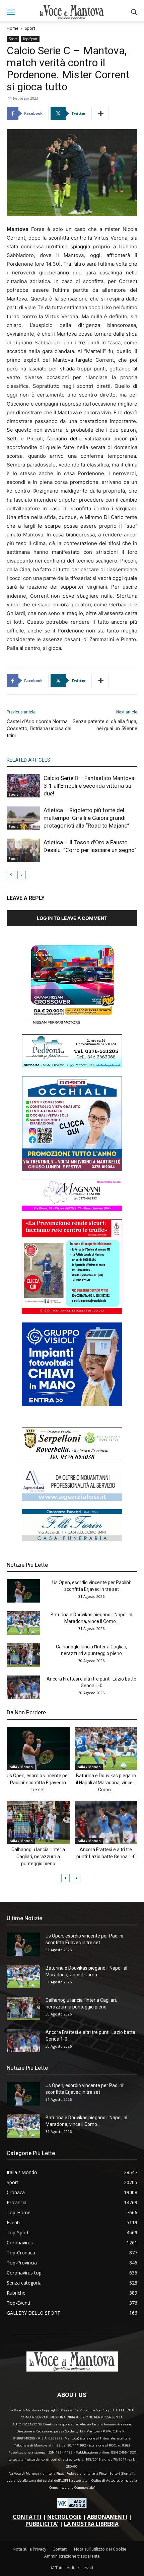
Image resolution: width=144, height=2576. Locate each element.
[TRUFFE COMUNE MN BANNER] (72, 1312)
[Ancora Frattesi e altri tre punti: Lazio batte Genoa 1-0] (23, 1687)
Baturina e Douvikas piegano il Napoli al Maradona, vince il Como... (106, 1783)
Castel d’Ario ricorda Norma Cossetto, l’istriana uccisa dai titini (39, 728)
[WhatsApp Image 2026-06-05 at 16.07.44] (72, 1024)
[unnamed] (72, 1499)
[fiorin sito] (72, 1539)
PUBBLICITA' (42, 2524)
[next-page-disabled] (22, 875)
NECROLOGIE (64, 2517)
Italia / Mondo (21, 1767)
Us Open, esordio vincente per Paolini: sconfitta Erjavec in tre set (38, 1783)
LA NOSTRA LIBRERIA (91, 2524)
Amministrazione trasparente (72, 2556)
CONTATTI (27, 2517)
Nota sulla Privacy (29, 2549)
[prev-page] (11, 875)
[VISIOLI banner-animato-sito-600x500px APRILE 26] (72, 1404)
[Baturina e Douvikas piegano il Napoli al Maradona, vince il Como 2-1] (23, 1623)
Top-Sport (30, 39)
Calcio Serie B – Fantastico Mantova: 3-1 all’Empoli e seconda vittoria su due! (90, 786)
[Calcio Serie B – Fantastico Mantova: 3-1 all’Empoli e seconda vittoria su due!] (23, 786)
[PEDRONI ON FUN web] (72, 1066)
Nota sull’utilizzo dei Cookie (100, 2549)
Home (13, 28)
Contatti (60, 2549)
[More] (101, 113)
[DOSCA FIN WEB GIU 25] (72, 1169)
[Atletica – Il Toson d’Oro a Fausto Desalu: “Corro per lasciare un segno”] (23, 850)
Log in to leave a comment (72, 918)
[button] (11, 12)
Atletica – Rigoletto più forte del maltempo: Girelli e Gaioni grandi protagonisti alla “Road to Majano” (86, 818)
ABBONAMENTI (107, 2517)
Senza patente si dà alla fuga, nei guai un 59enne (105, 725)
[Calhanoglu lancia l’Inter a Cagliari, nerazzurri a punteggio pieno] (23, 1655)
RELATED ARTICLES (28, 760)
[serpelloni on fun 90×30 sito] (72, 1459)
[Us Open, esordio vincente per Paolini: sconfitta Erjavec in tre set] (23, 1591)
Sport (30, 28)
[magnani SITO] (72, 1209)
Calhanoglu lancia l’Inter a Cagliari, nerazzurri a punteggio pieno (38, 1857)
